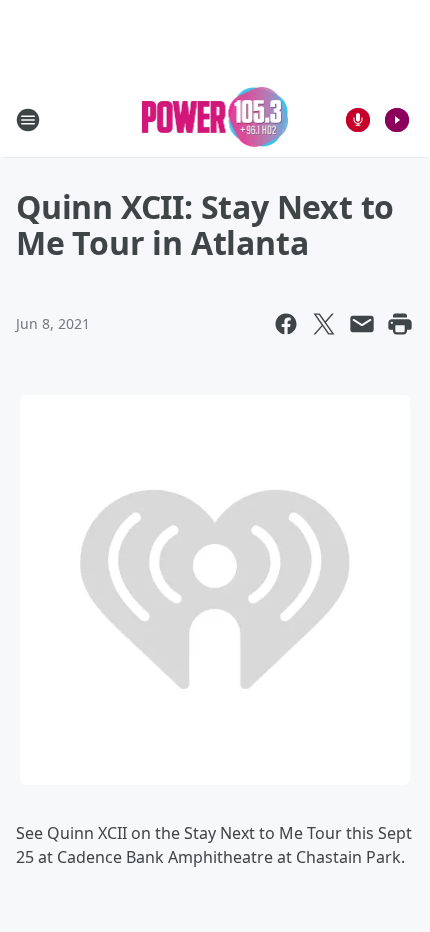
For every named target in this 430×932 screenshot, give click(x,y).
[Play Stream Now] (397, 120)
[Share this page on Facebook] (286, 324)
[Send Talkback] (358, 120)
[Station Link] (215, 119)
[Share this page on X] (324, 324)
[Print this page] (400, 324)
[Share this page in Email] (362, 324)
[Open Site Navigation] (28, 120)
